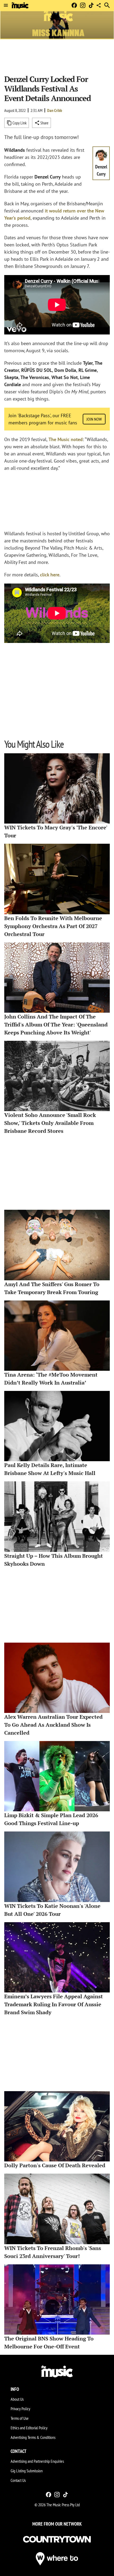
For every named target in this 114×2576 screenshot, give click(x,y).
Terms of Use (20, 2418)
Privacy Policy (20, 2409)
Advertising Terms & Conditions (33, 2437)
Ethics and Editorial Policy (29, 2428)
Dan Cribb (55, 110)
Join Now (94, 419)
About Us (17, 2399)
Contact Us (18, 2480)
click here (50, 575)
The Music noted (66, 439)
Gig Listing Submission (27, 2471)
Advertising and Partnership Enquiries (37, 2461)
